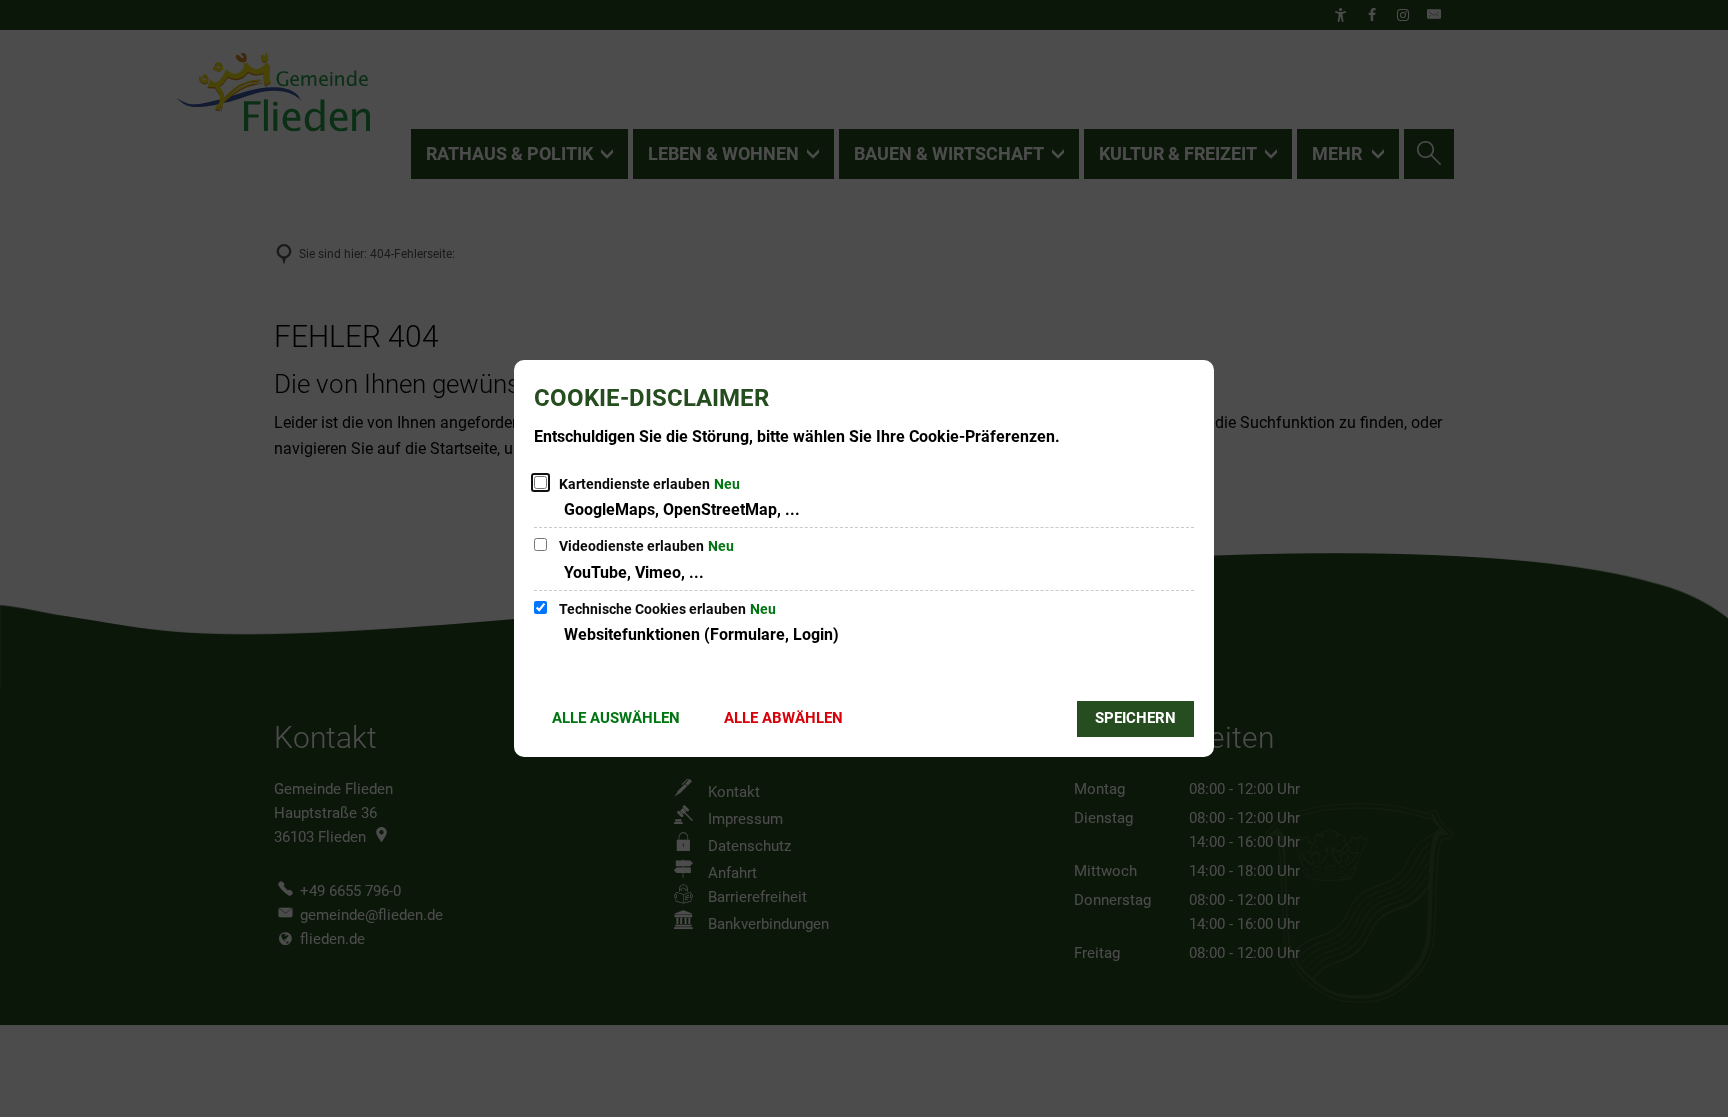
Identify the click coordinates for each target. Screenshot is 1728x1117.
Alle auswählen (616, 718)
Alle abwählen (783, 718)
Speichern (1135, 718)
